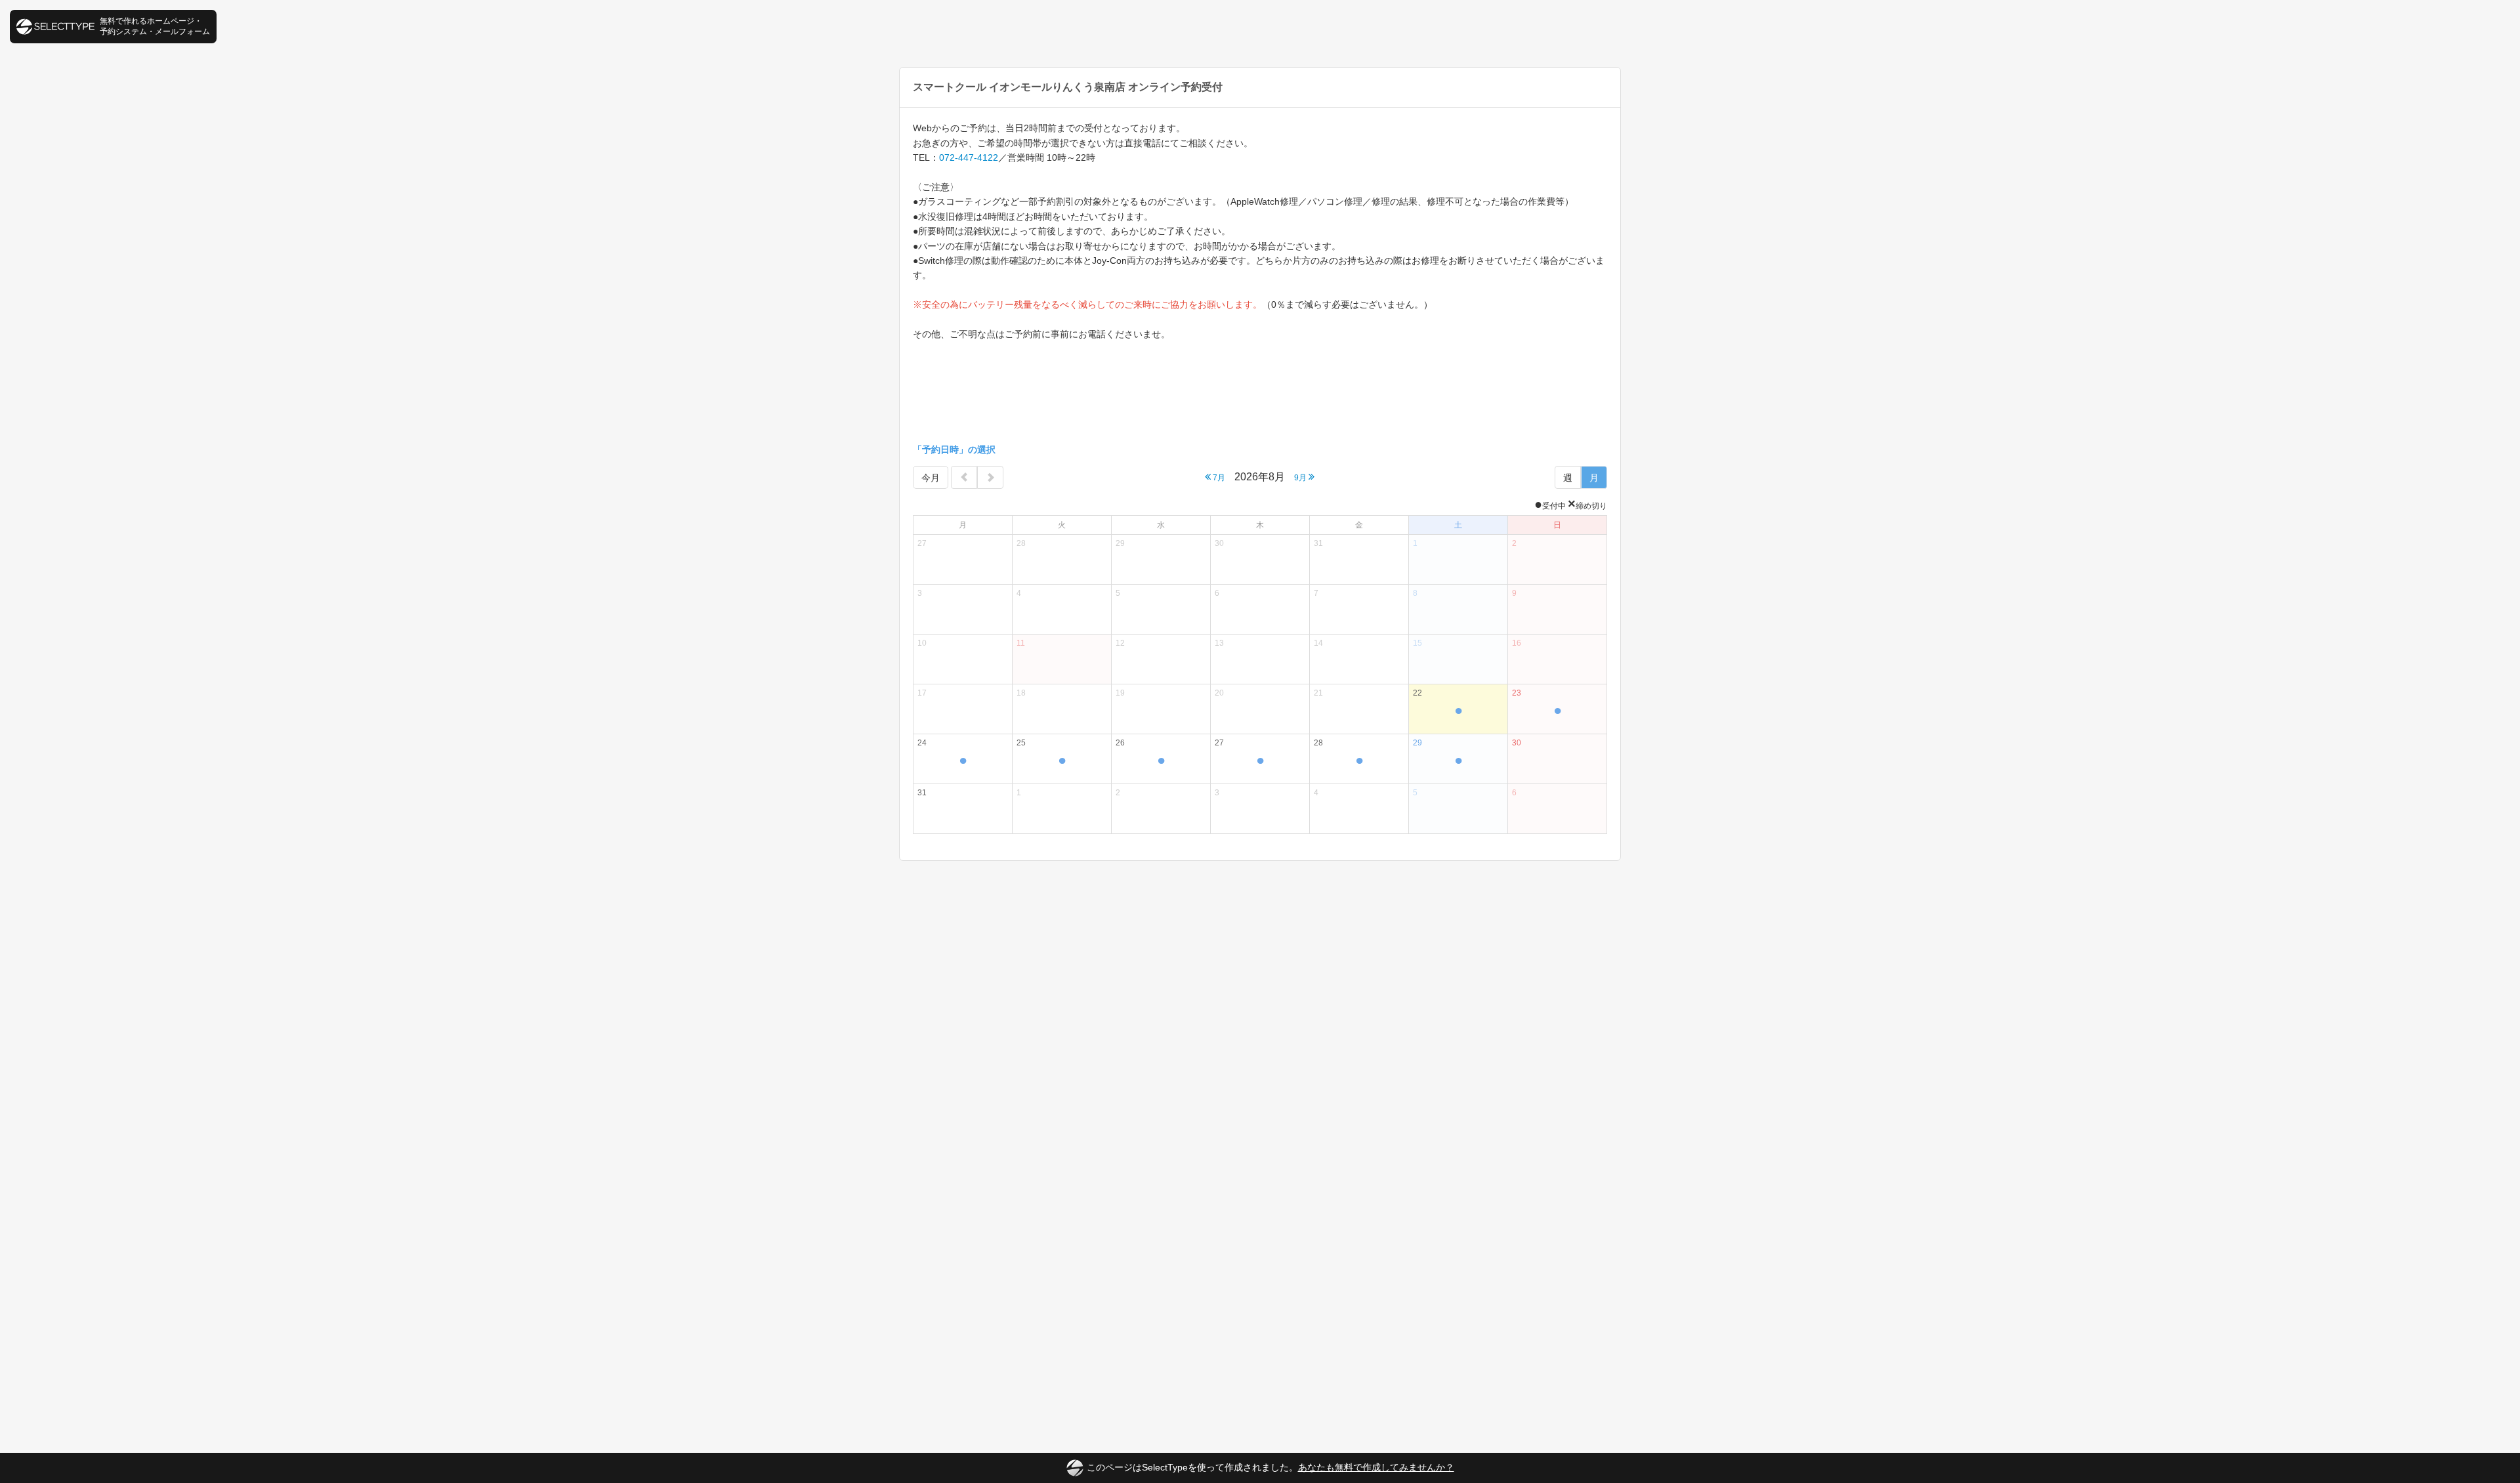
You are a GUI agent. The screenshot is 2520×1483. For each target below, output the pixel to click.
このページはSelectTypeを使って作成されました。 (1270, 1467)
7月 (1218, 478)
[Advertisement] (1260, 393)
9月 (1301, 478)
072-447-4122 (969, 157)
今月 (931, 478)
